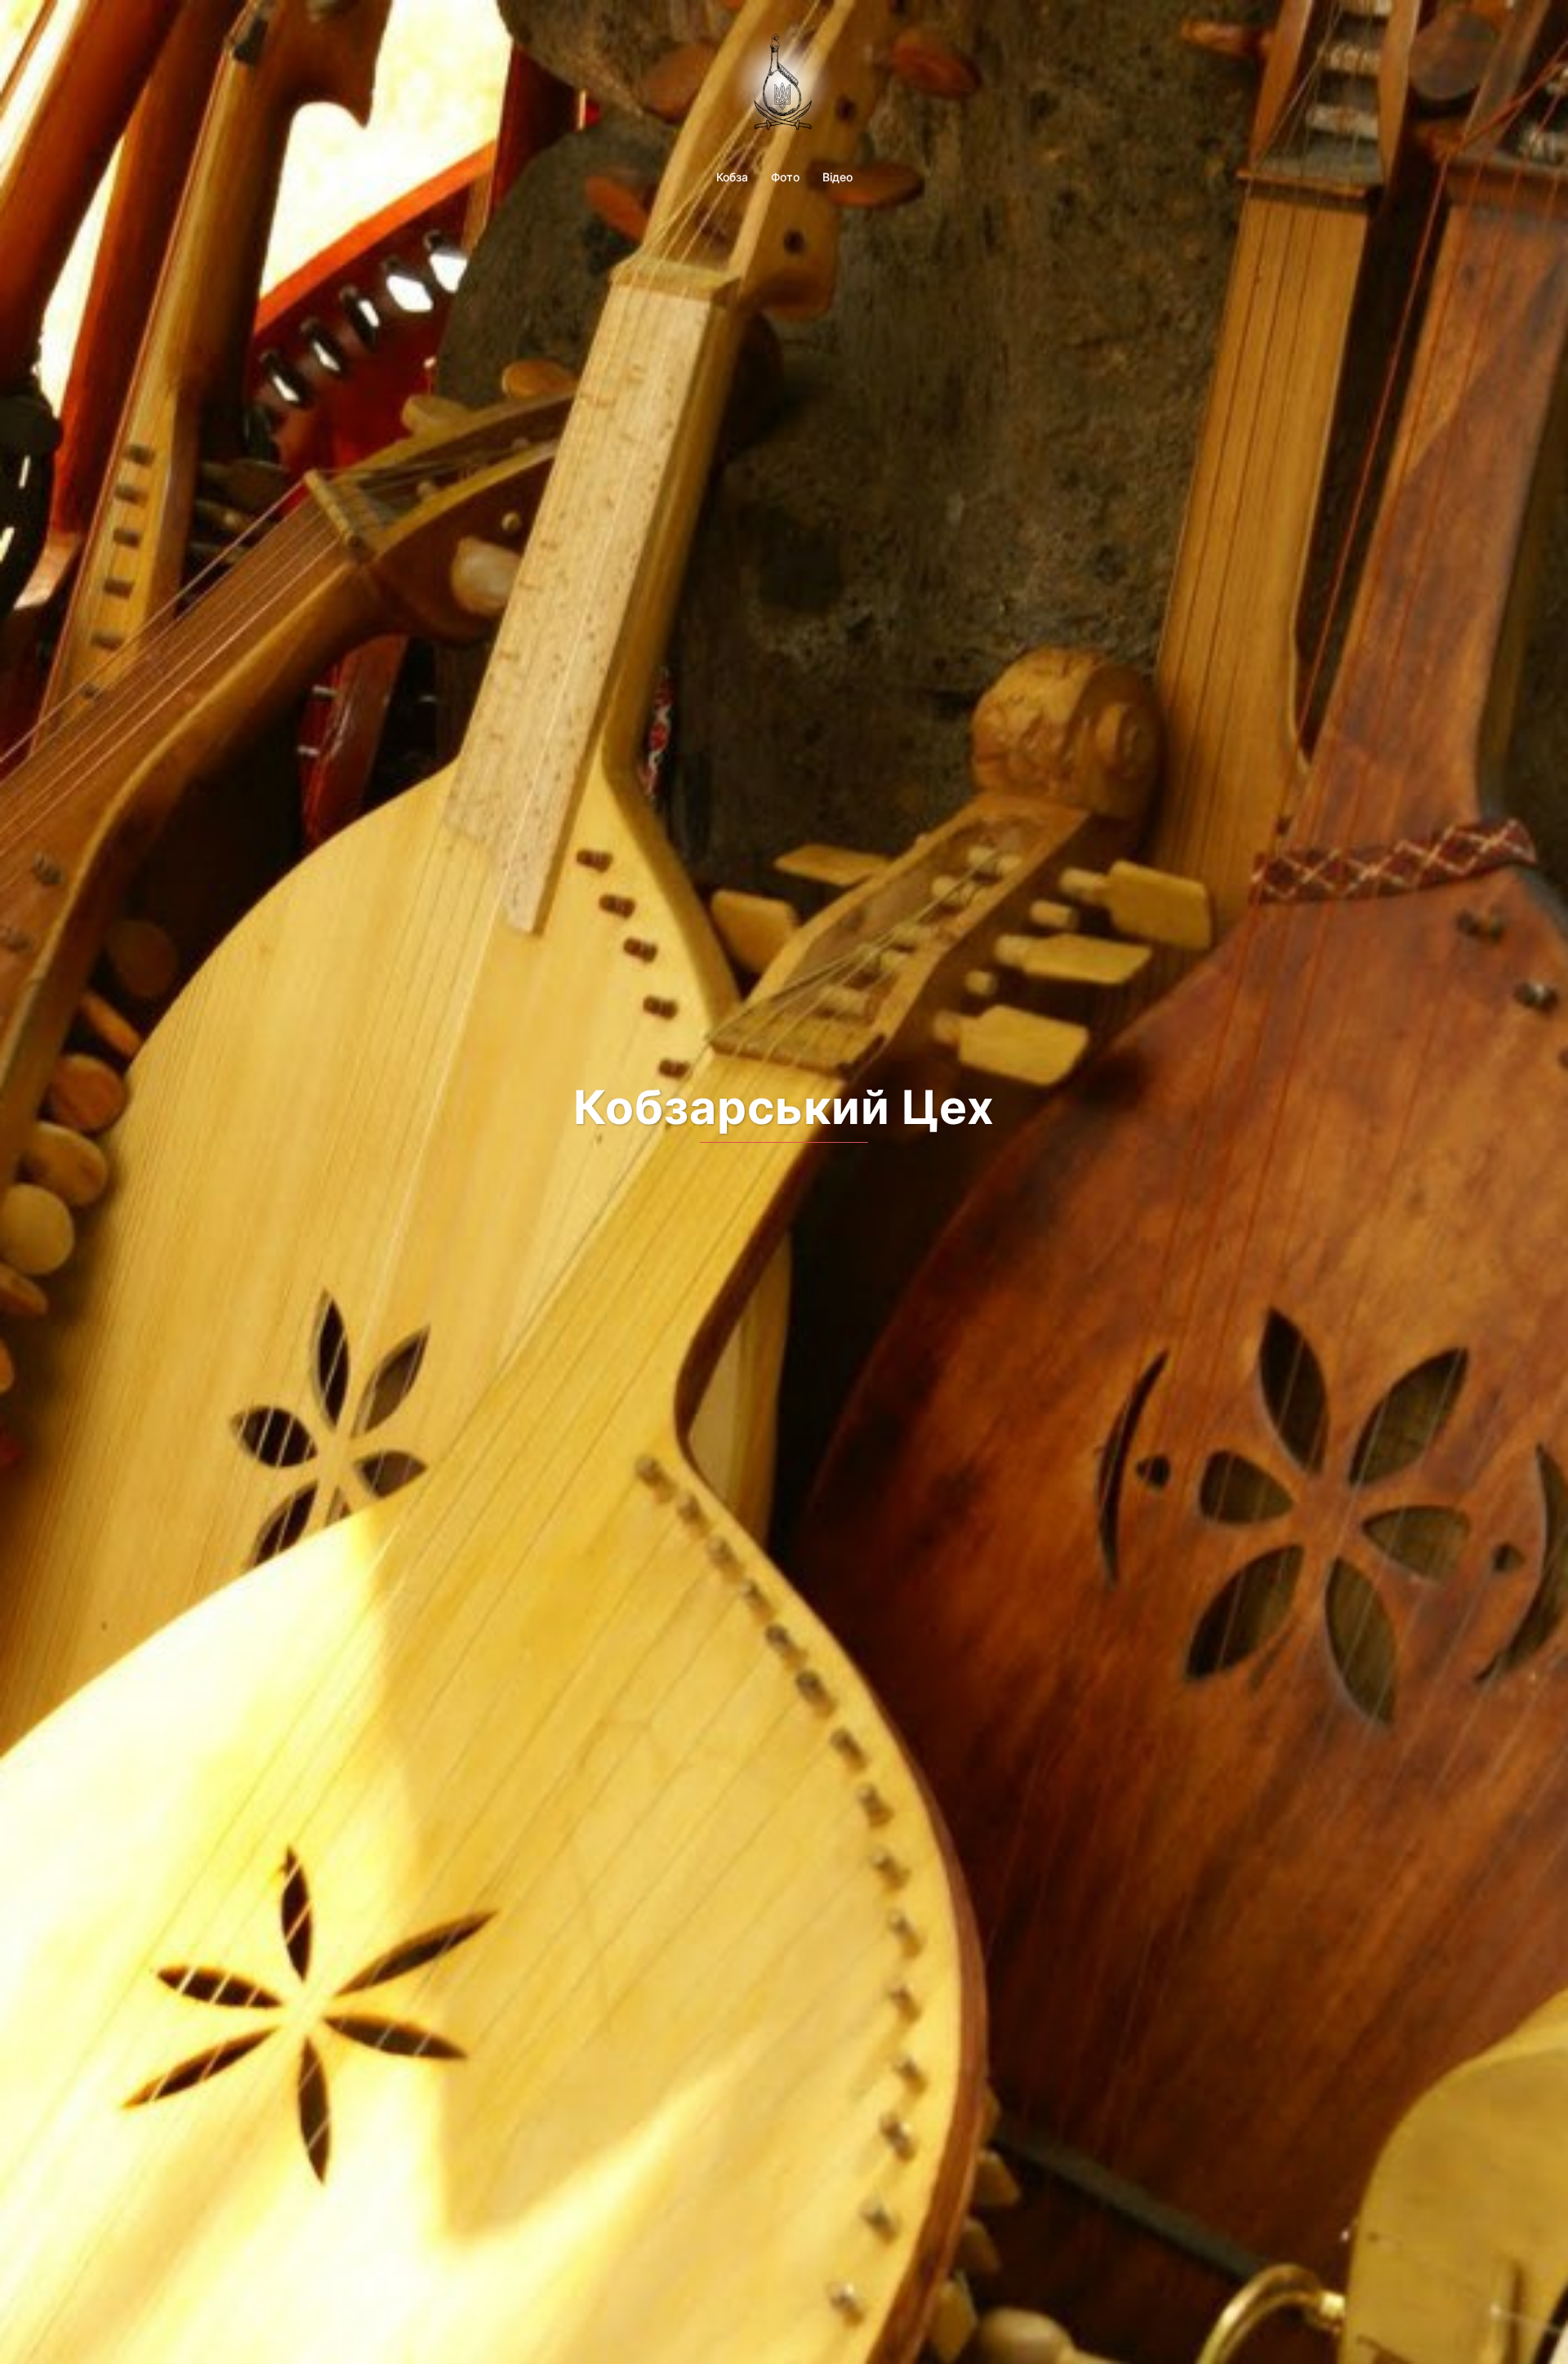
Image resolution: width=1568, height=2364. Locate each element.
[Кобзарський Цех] (784, 84)
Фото (785, 177)
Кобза (732, 177)
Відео (837, 177)
